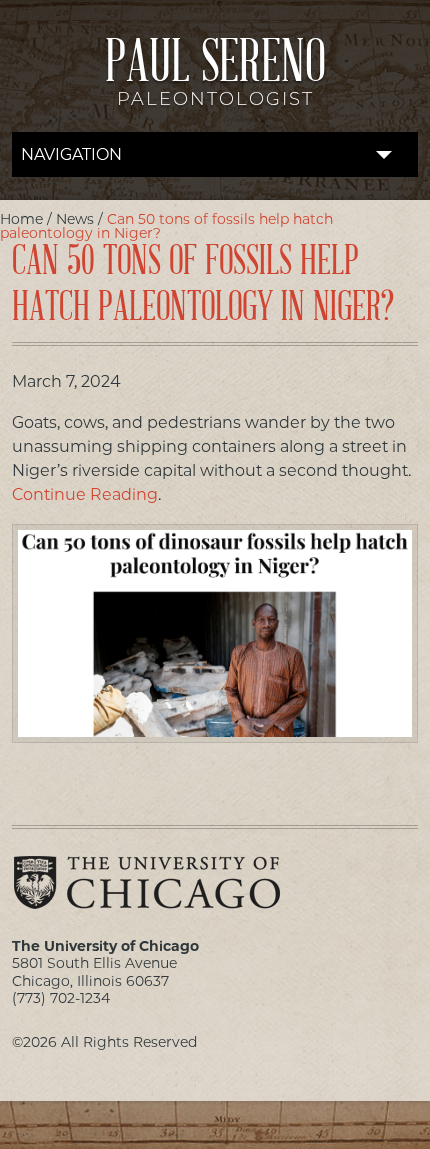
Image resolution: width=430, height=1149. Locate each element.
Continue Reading (85, 494)
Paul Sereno (215, 77)
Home (21, 219)
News (75, 219)
